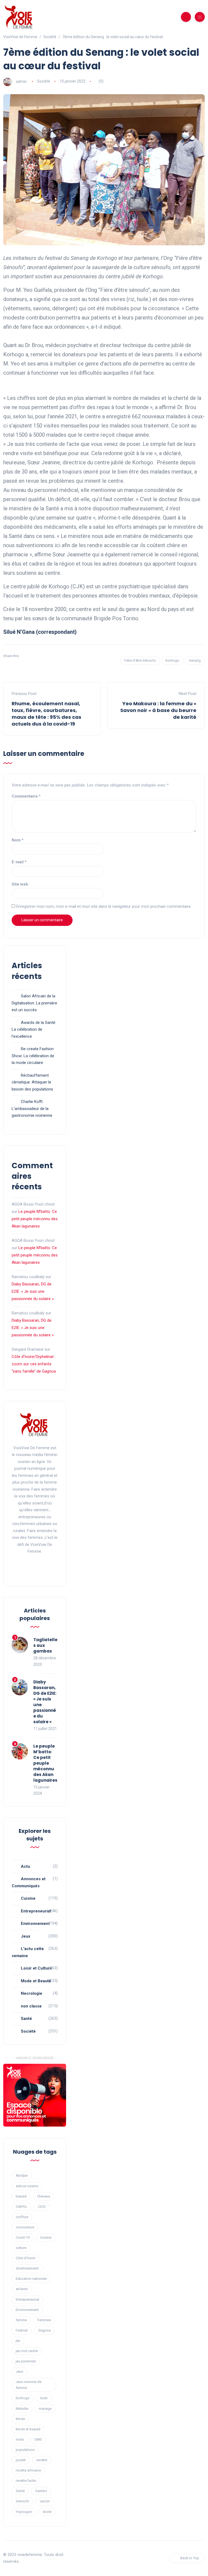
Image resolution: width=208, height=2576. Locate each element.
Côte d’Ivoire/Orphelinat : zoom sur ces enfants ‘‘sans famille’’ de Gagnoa (34, 1364)
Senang (195, 660)
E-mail (19, 862)
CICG (42, 2207)
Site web (20, 884)
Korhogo (172, 660)
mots (20, 2439)
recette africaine (28, 2470)
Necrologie (32, 1993)
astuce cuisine (27, 2186)
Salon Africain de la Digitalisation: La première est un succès (34, 1003)
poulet (21, 2460)
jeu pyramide (26, 2361)
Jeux (26, 1936)
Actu (25, 1866)
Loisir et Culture (36, 1968)
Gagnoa (44, 2330)
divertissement (27, 2268)
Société (44, 81)
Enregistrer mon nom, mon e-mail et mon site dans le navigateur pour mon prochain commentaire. (104, 906)
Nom (18, 840)
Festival (22, 2330)
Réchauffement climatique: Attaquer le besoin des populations (32, 1082)
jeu (18, 2341)
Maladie (22, 2409)
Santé (26, 2019)
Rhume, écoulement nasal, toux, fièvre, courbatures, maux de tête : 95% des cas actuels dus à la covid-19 (46, 714)
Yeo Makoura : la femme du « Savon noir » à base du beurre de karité (158, 710)
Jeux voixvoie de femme (29, 2385)
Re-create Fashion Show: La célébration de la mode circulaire (33, 1056)
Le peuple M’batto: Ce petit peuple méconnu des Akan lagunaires (35, 1219)
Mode (20, 2419)
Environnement (35, 1924)
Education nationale (31, 2279)
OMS (38, 2439)
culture (21, 2248)
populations (25, 2450)
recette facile (26, 2481)
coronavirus (25, 2227)
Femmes (44, 2320)
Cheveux (44, 2196)
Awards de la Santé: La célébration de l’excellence (34, 1029)
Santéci (41, 2491)
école (47, 2512)
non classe (31, 2006)
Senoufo (22, 2501)
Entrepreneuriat (36, 1911)
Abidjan (22, 2175)
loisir (44, 2398)
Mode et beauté (28, 2429)
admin (21, 81)
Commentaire (26, 796)
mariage (45, 2409)
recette (42, 2460)
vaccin (45, 2501)
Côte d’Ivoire (25, 2258)
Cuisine (28, 1898)
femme (21, 2320)
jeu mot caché (27, 2351)
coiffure (22, 2217)
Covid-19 (23, 2237)
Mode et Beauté (36, 1981)
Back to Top (190, 2558)
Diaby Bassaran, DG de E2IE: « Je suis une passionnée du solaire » (33, 1291)
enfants (22, 2289)
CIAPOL (22, 2207)
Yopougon (24, 2512)
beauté (21, 2196)
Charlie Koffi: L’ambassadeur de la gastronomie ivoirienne (32, 1109)
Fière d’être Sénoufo (140, 660)
